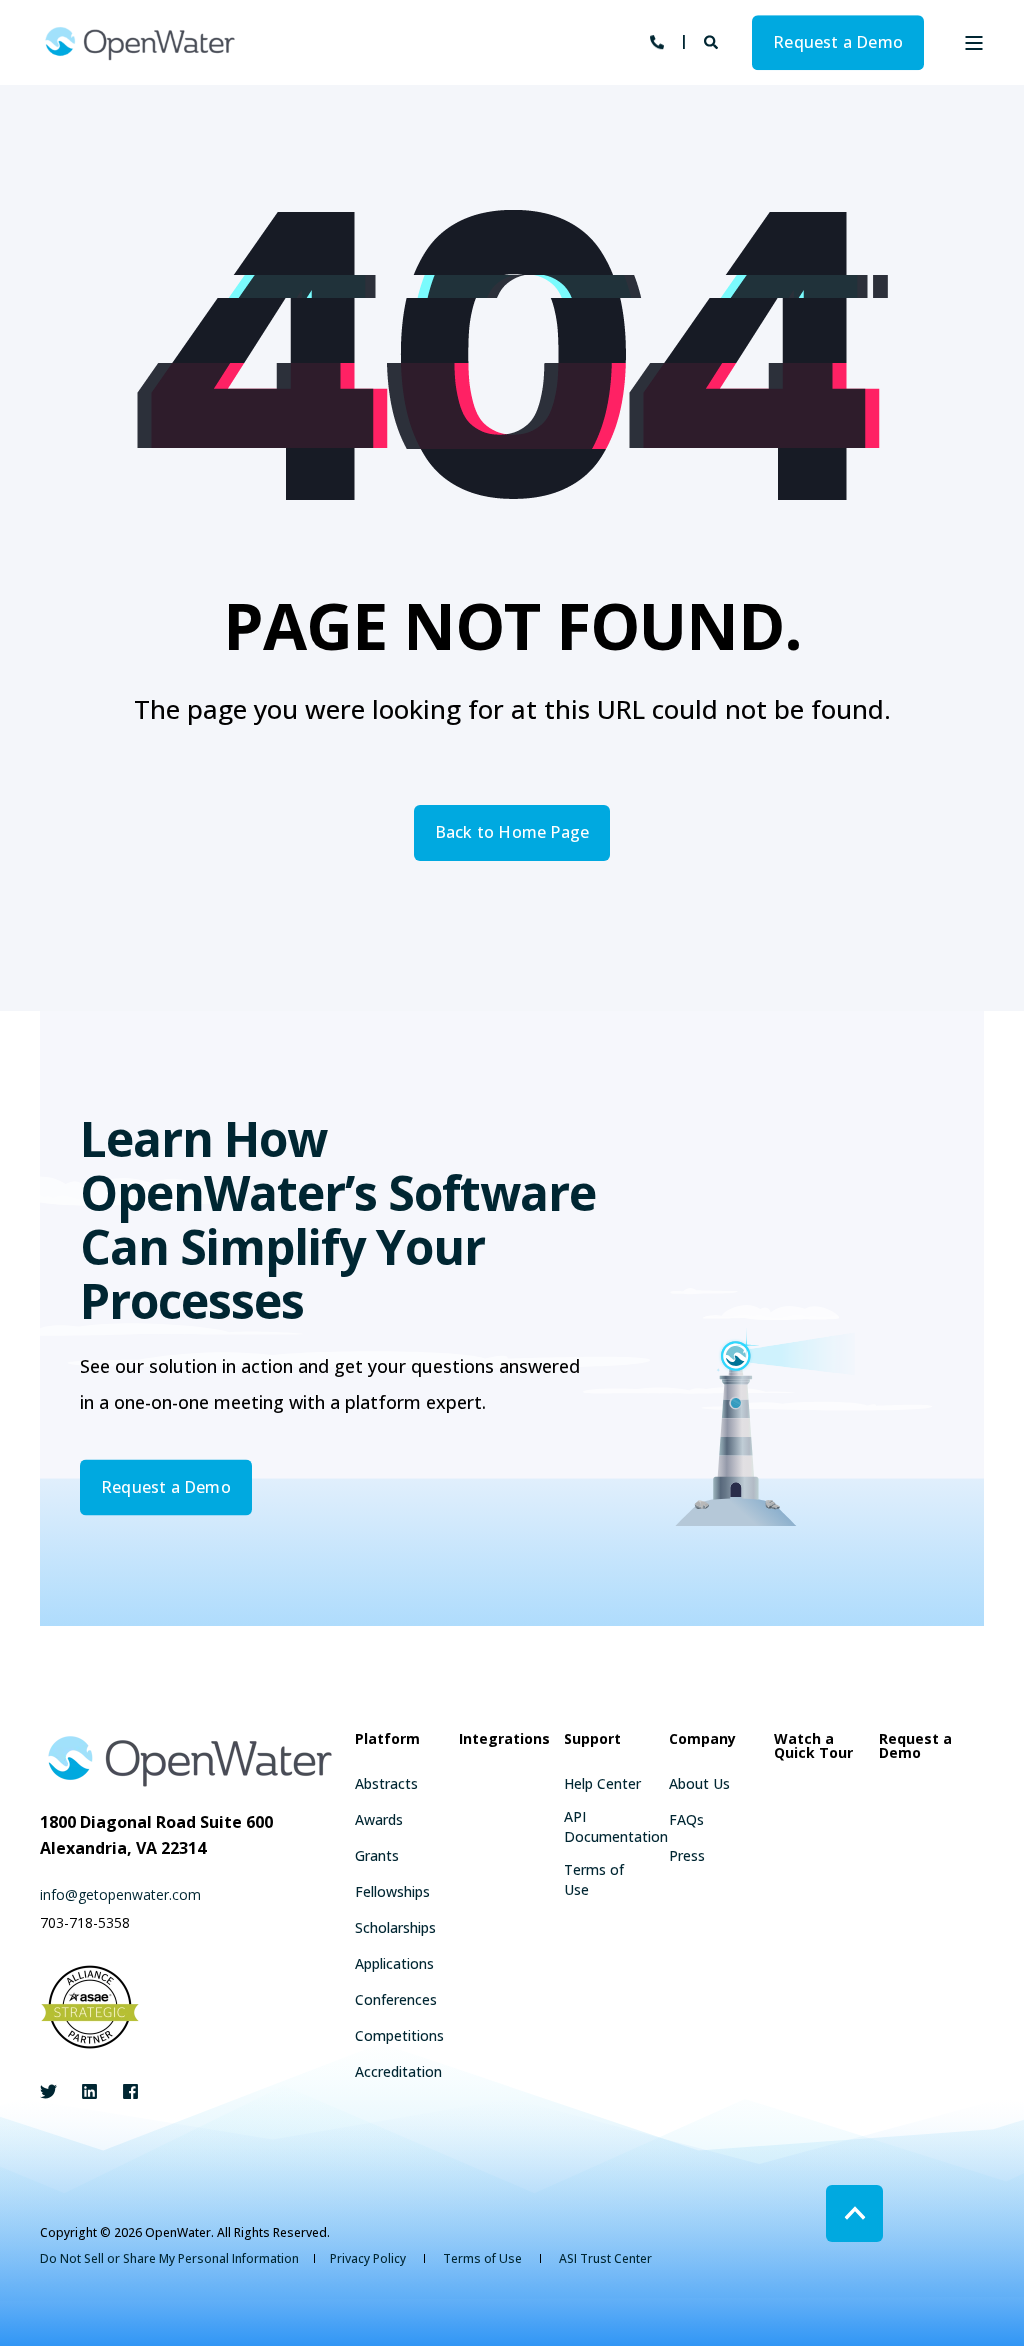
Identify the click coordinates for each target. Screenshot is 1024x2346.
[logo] (190, 1760)
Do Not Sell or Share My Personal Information (169, 2258)
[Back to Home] (140, 42)
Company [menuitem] (702, 1740)
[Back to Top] (854, 2213)
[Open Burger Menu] (974, 43)
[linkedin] (89, 2091)
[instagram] (124, 2091)
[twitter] (54, 2091)
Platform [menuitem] (387, 1740)
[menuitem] (386, 1784)
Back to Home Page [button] (512, 832)
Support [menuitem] (592, 1740)
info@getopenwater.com (120, 1894)
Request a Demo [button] (838, 42)
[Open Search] (713, 40)
